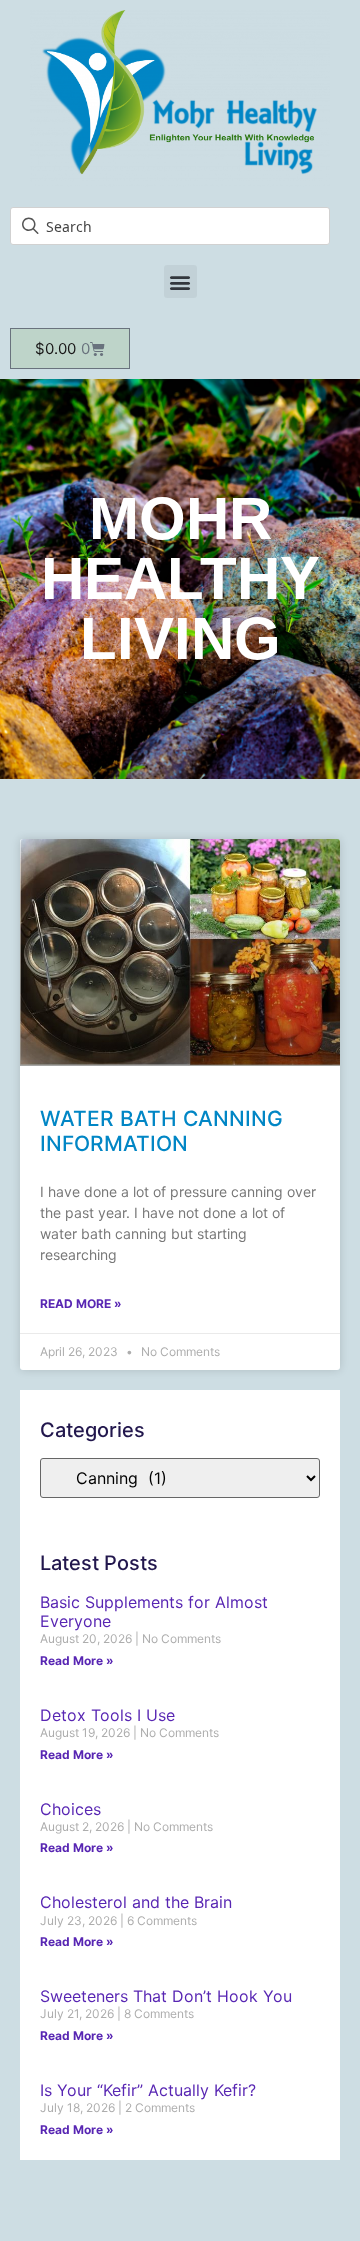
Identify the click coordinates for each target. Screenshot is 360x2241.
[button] (180, 281)
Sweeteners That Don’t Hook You (166, 1996)
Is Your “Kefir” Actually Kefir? (148, 2090)
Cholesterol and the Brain (136, 1902)
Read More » (81, 1303)
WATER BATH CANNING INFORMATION (161, 1131)
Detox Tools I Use (107, 1715)
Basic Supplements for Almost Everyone (154, 1611)
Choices (70, 1809)
